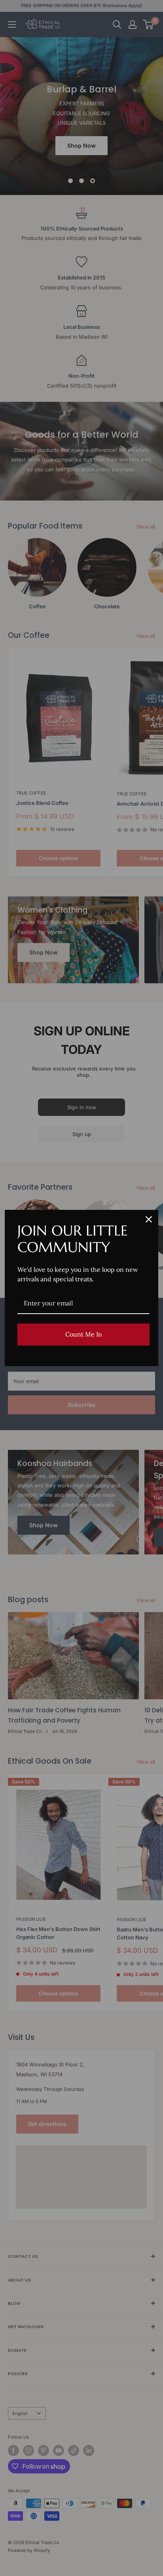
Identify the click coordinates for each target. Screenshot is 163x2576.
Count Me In (84, 1334)
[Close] (149, 1219)
